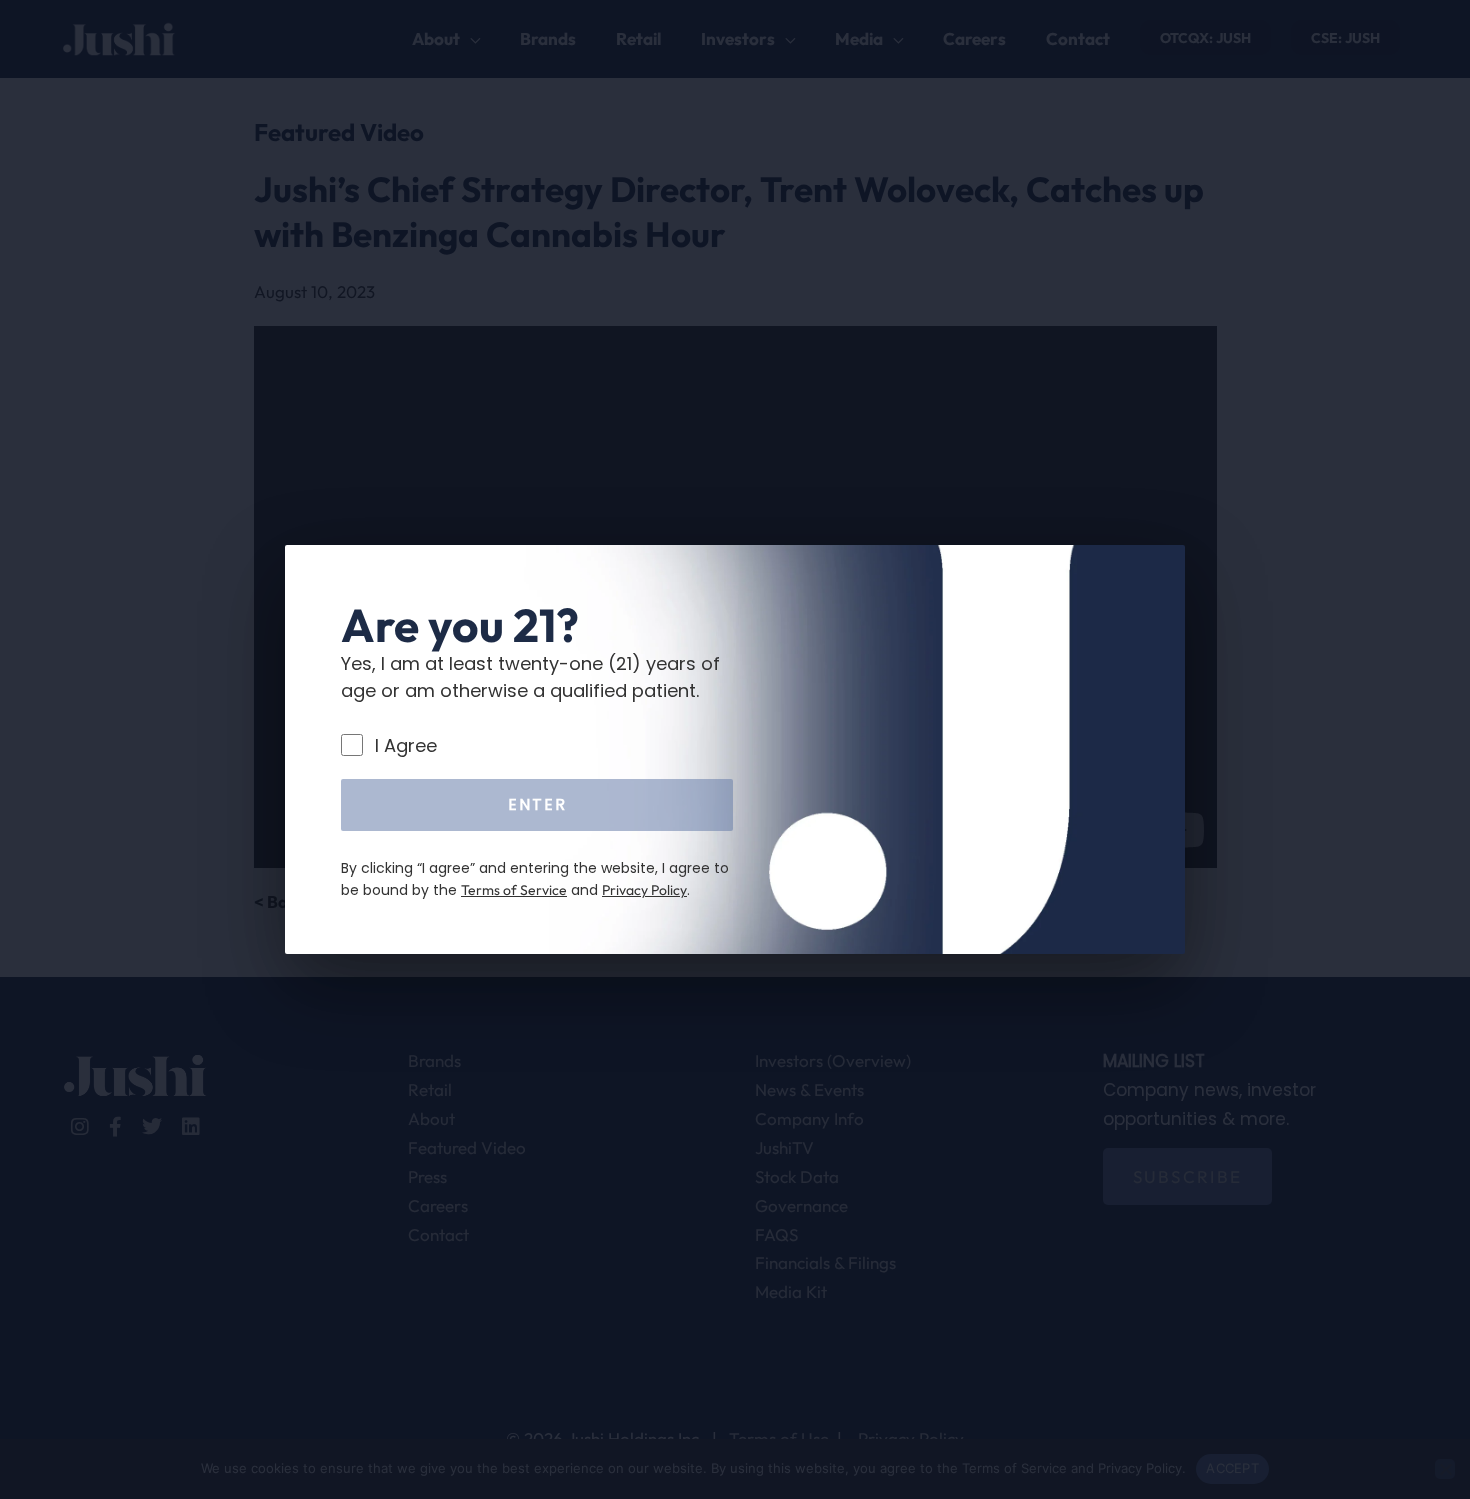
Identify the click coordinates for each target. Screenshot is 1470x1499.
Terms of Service (514, 890)
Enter (537, 804)
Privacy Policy (644, 890)
